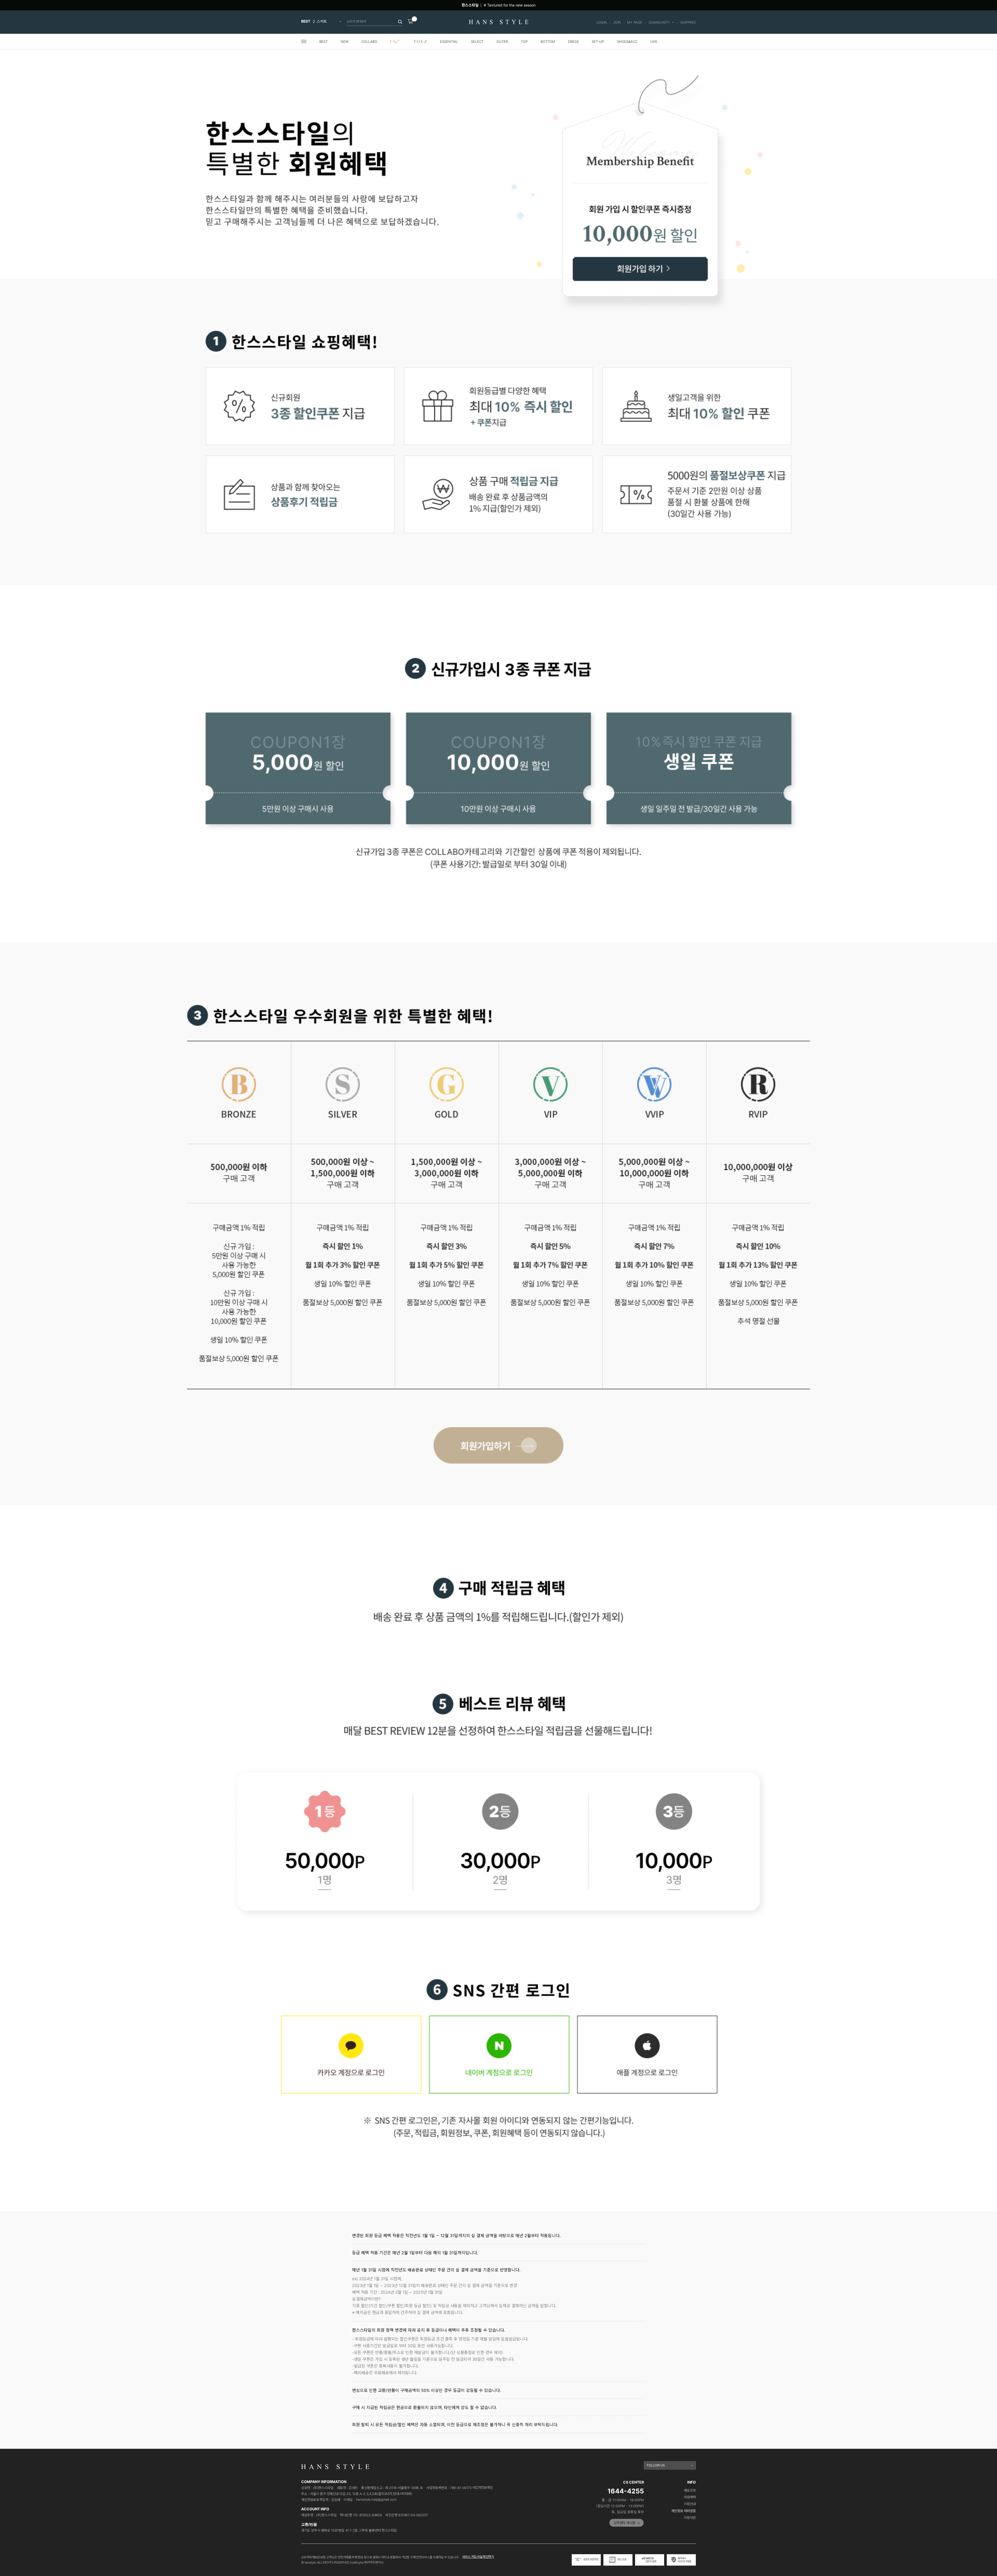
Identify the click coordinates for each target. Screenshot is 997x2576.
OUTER (502, 42)
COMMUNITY (659, 22)
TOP (524, 42)
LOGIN (602, 22)
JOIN (617, 22)
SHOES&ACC (627, 42)
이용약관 (690, 2518)
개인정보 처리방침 (684, 2511)
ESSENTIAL (449, 42)
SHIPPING (688, 22)
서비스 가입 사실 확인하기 (478, 2557)
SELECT (477, 42)
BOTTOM (548, 42)
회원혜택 (690, 2497)
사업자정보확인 (483, 2488)
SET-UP (598, 42)
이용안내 (690, 2504)
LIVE (654, 42)
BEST (324, 42)
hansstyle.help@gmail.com (376, 2500)
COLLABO (369, 42)
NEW (345, 42)
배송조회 (690, 2490)
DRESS (573, 42)
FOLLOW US (656, 2465)
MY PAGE (635, 22)
